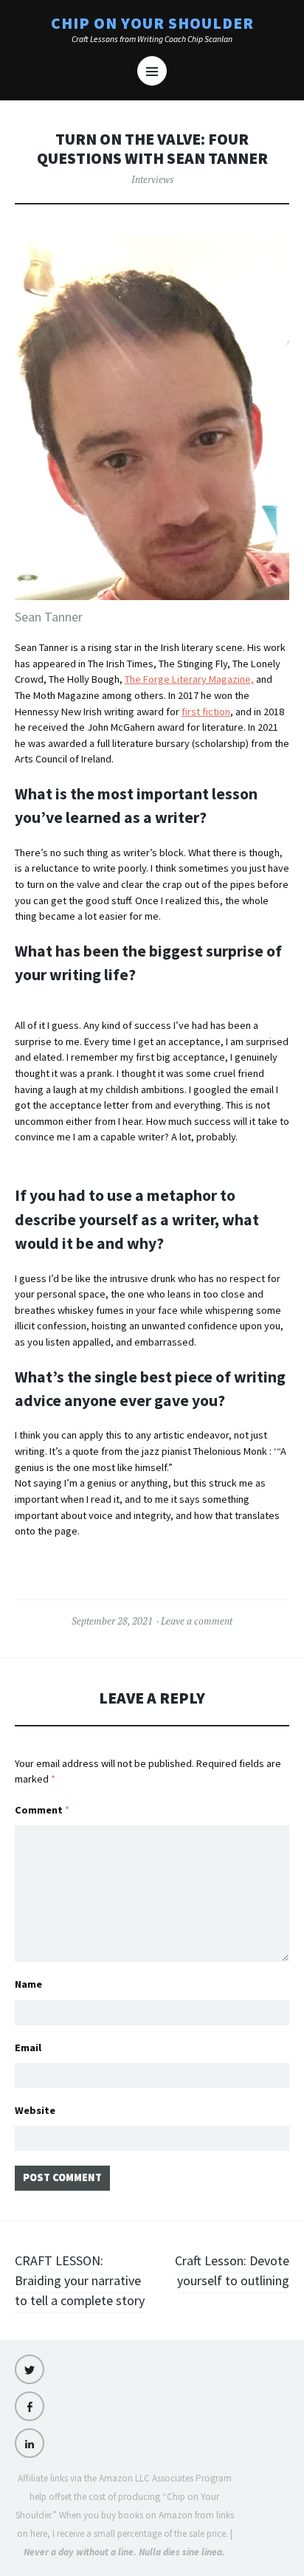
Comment (42, 1810)
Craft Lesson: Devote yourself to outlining (232, 2270)
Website (35, 2110)
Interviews (152, 179)
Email (28, 2048)
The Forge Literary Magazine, (189, 679)
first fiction (206, 712)
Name (28, 1984)
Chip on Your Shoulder (152, 24)
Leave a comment (197, 1621)
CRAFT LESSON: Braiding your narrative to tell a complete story (80, 2280)
